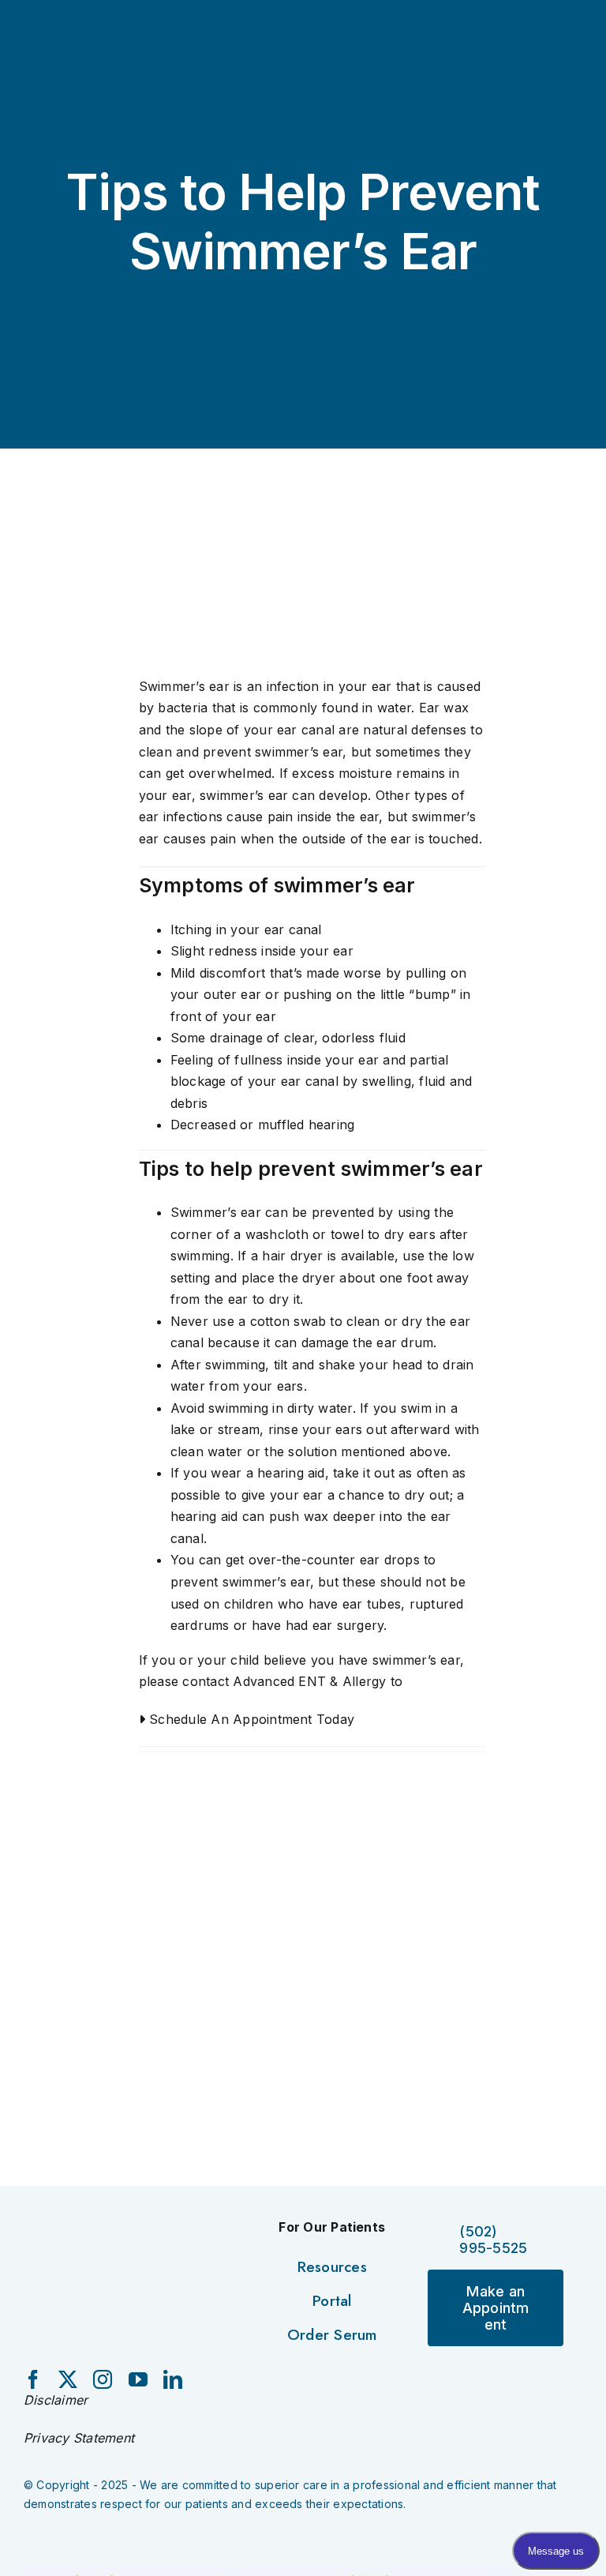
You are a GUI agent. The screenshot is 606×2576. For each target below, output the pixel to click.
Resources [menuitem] (332, 2267)
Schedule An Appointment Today (250, 1719)
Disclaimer (56, 2400)
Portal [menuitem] (332, 2301)
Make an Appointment (496, 2308)
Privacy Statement (79, 2438)
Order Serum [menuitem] (332, 2335)
